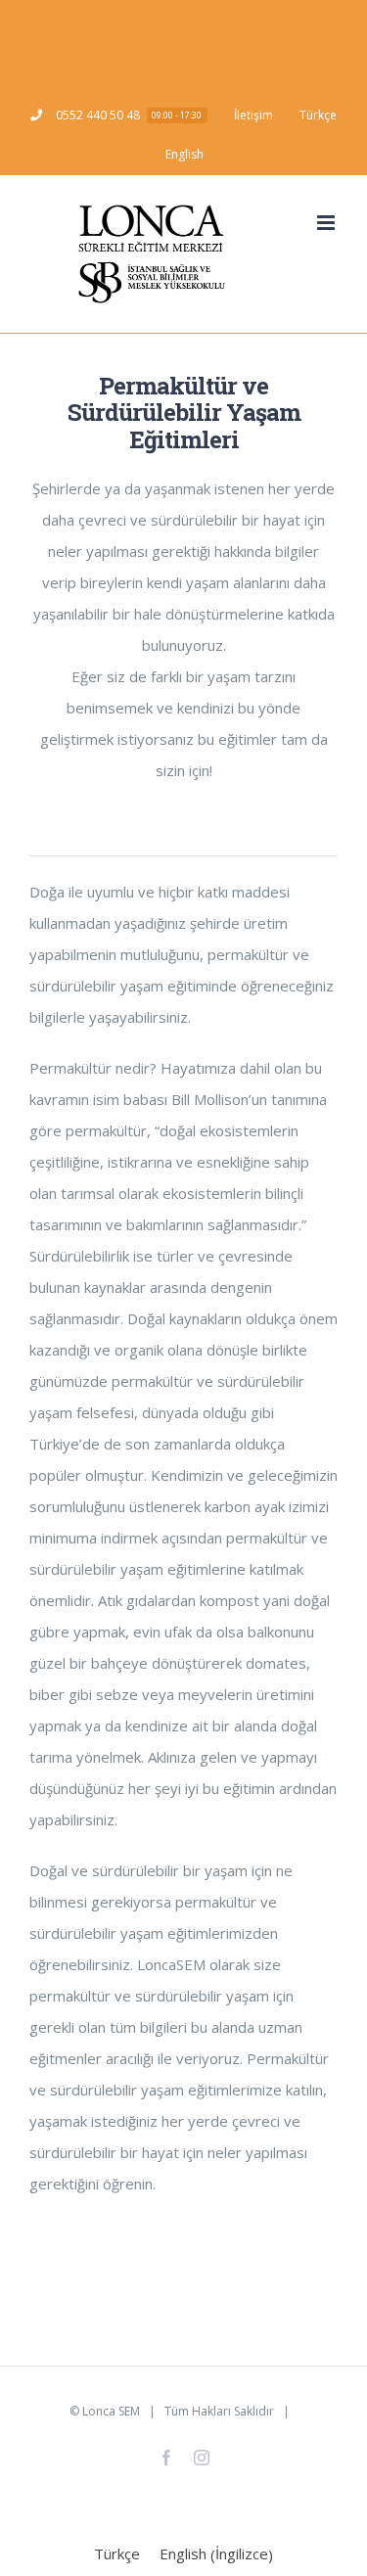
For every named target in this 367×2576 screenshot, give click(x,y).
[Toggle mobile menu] (327, 223)
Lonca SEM (111, 2411)
